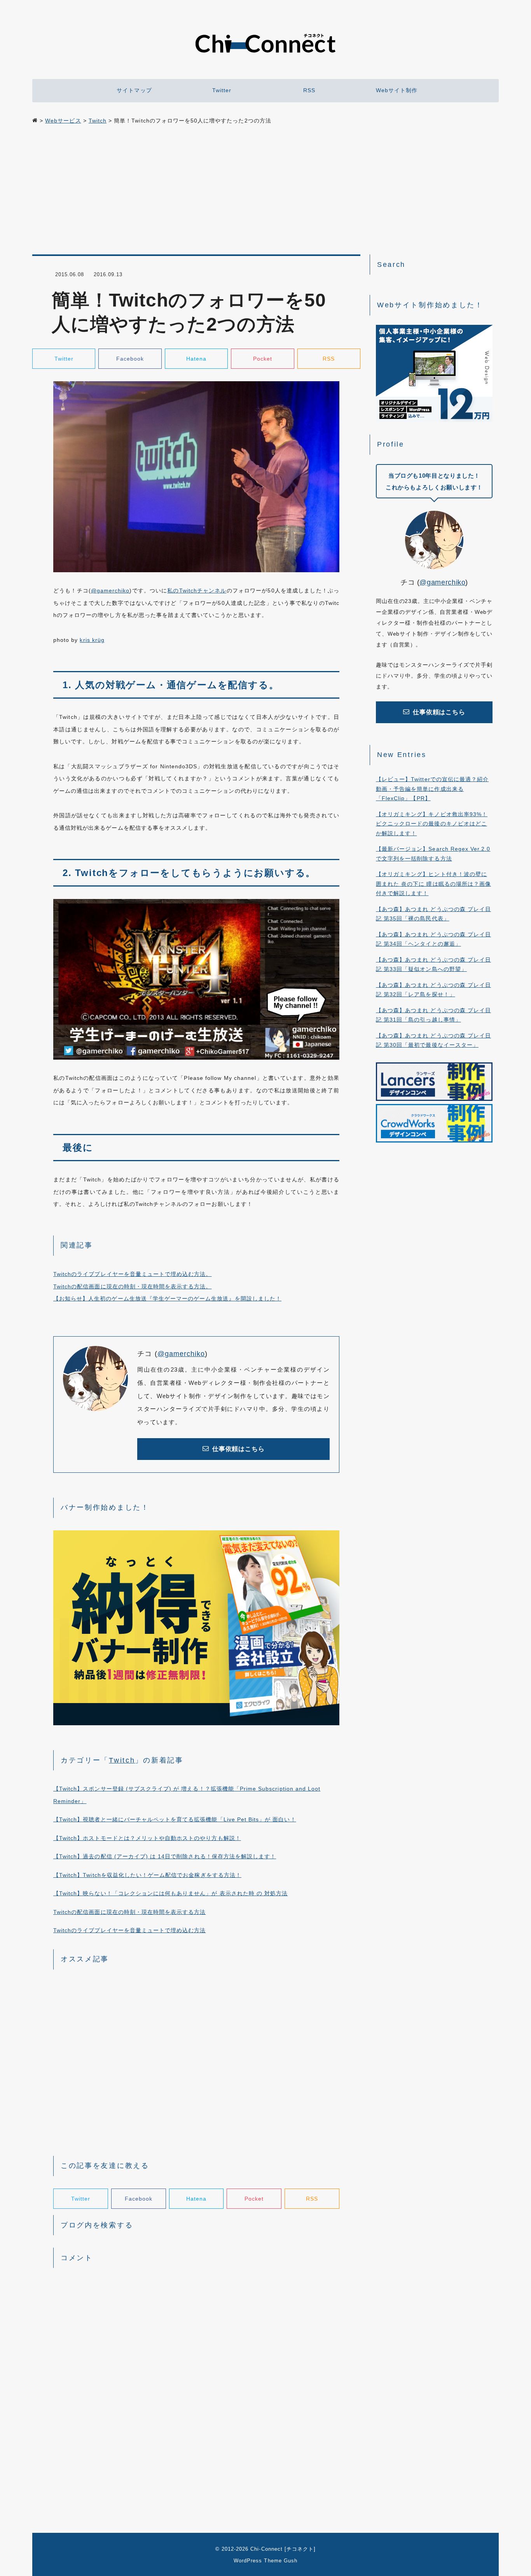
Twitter (222, 90)
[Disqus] (196, 2373)
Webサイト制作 (397, 90)
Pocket (263, 359)
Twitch (122, 1760)
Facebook (130, 359)
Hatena (196, 359)
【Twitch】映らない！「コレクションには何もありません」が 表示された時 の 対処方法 (170, 1893)
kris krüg (92, 640)
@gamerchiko (110, 591)
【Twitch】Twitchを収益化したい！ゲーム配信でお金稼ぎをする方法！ (147, 1875)
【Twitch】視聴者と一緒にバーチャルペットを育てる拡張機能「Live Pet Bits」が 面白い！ (175, 1819)
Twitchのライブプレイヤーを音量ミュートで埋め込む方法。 (133, 1274)
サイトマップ (134, 90)
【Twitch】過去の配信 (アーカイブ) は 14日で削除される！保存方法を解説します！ (165, 1856)
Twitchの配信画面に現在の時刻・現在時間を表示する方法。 (133, 1286)
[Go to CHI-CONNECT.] (35, 121)
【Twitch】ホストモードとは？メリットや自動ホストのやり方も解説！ (147, 1838)
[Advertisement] (265, 191)
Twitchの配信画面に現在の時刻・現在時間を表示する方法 (129, 1912)
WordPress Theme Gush (265, 2561)
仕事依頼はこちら (238, 1449)
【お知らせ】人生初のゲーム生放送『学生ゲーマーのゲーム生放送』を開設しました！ (167, 1299)
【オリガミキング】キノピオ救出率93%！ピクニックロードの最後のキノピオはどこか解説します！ (432, 824)
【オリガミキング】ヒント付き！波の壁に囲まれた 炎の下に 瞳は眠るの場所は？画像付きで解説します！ (433, 884)
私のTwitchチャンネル (197, 591)
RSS (309, 90)
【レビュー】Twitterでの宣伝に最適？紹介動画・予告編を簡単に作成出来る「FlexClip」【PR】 (432, 789)
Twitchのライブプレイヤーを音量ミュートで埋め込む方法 (129, 1930)
